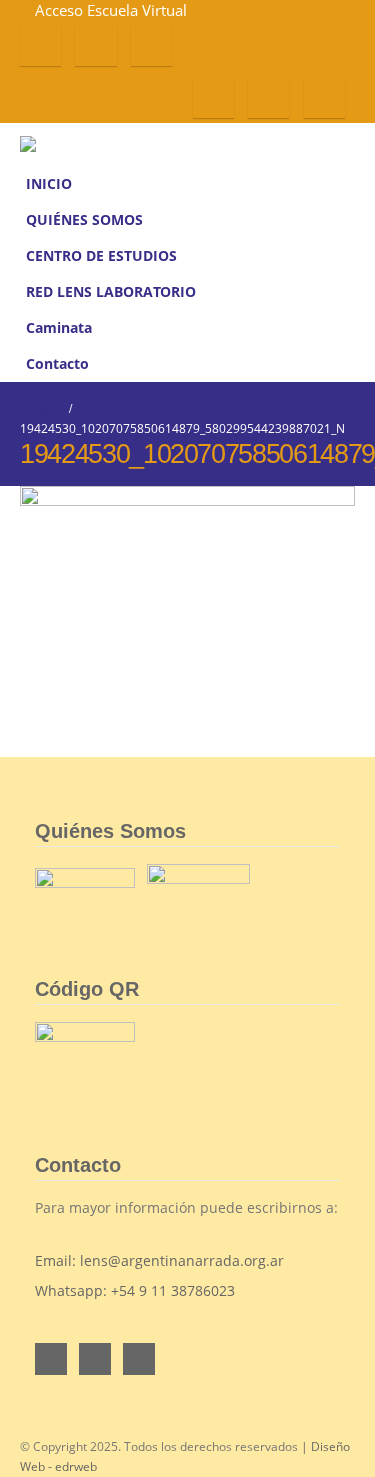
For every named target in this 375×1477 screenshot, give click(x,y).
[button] (342, 144)
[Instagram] (151, 45)
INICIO (49, 184)
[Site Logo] (60, 144)
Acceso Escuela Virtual (111, 10)
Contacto (57, 364)
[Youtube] (95, 45)
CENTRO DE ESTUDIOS (101, 256)
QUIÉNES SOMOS (84, 220)
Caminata (59, 328)
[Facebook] (40, 45)
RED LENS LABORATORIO (111, 292)
